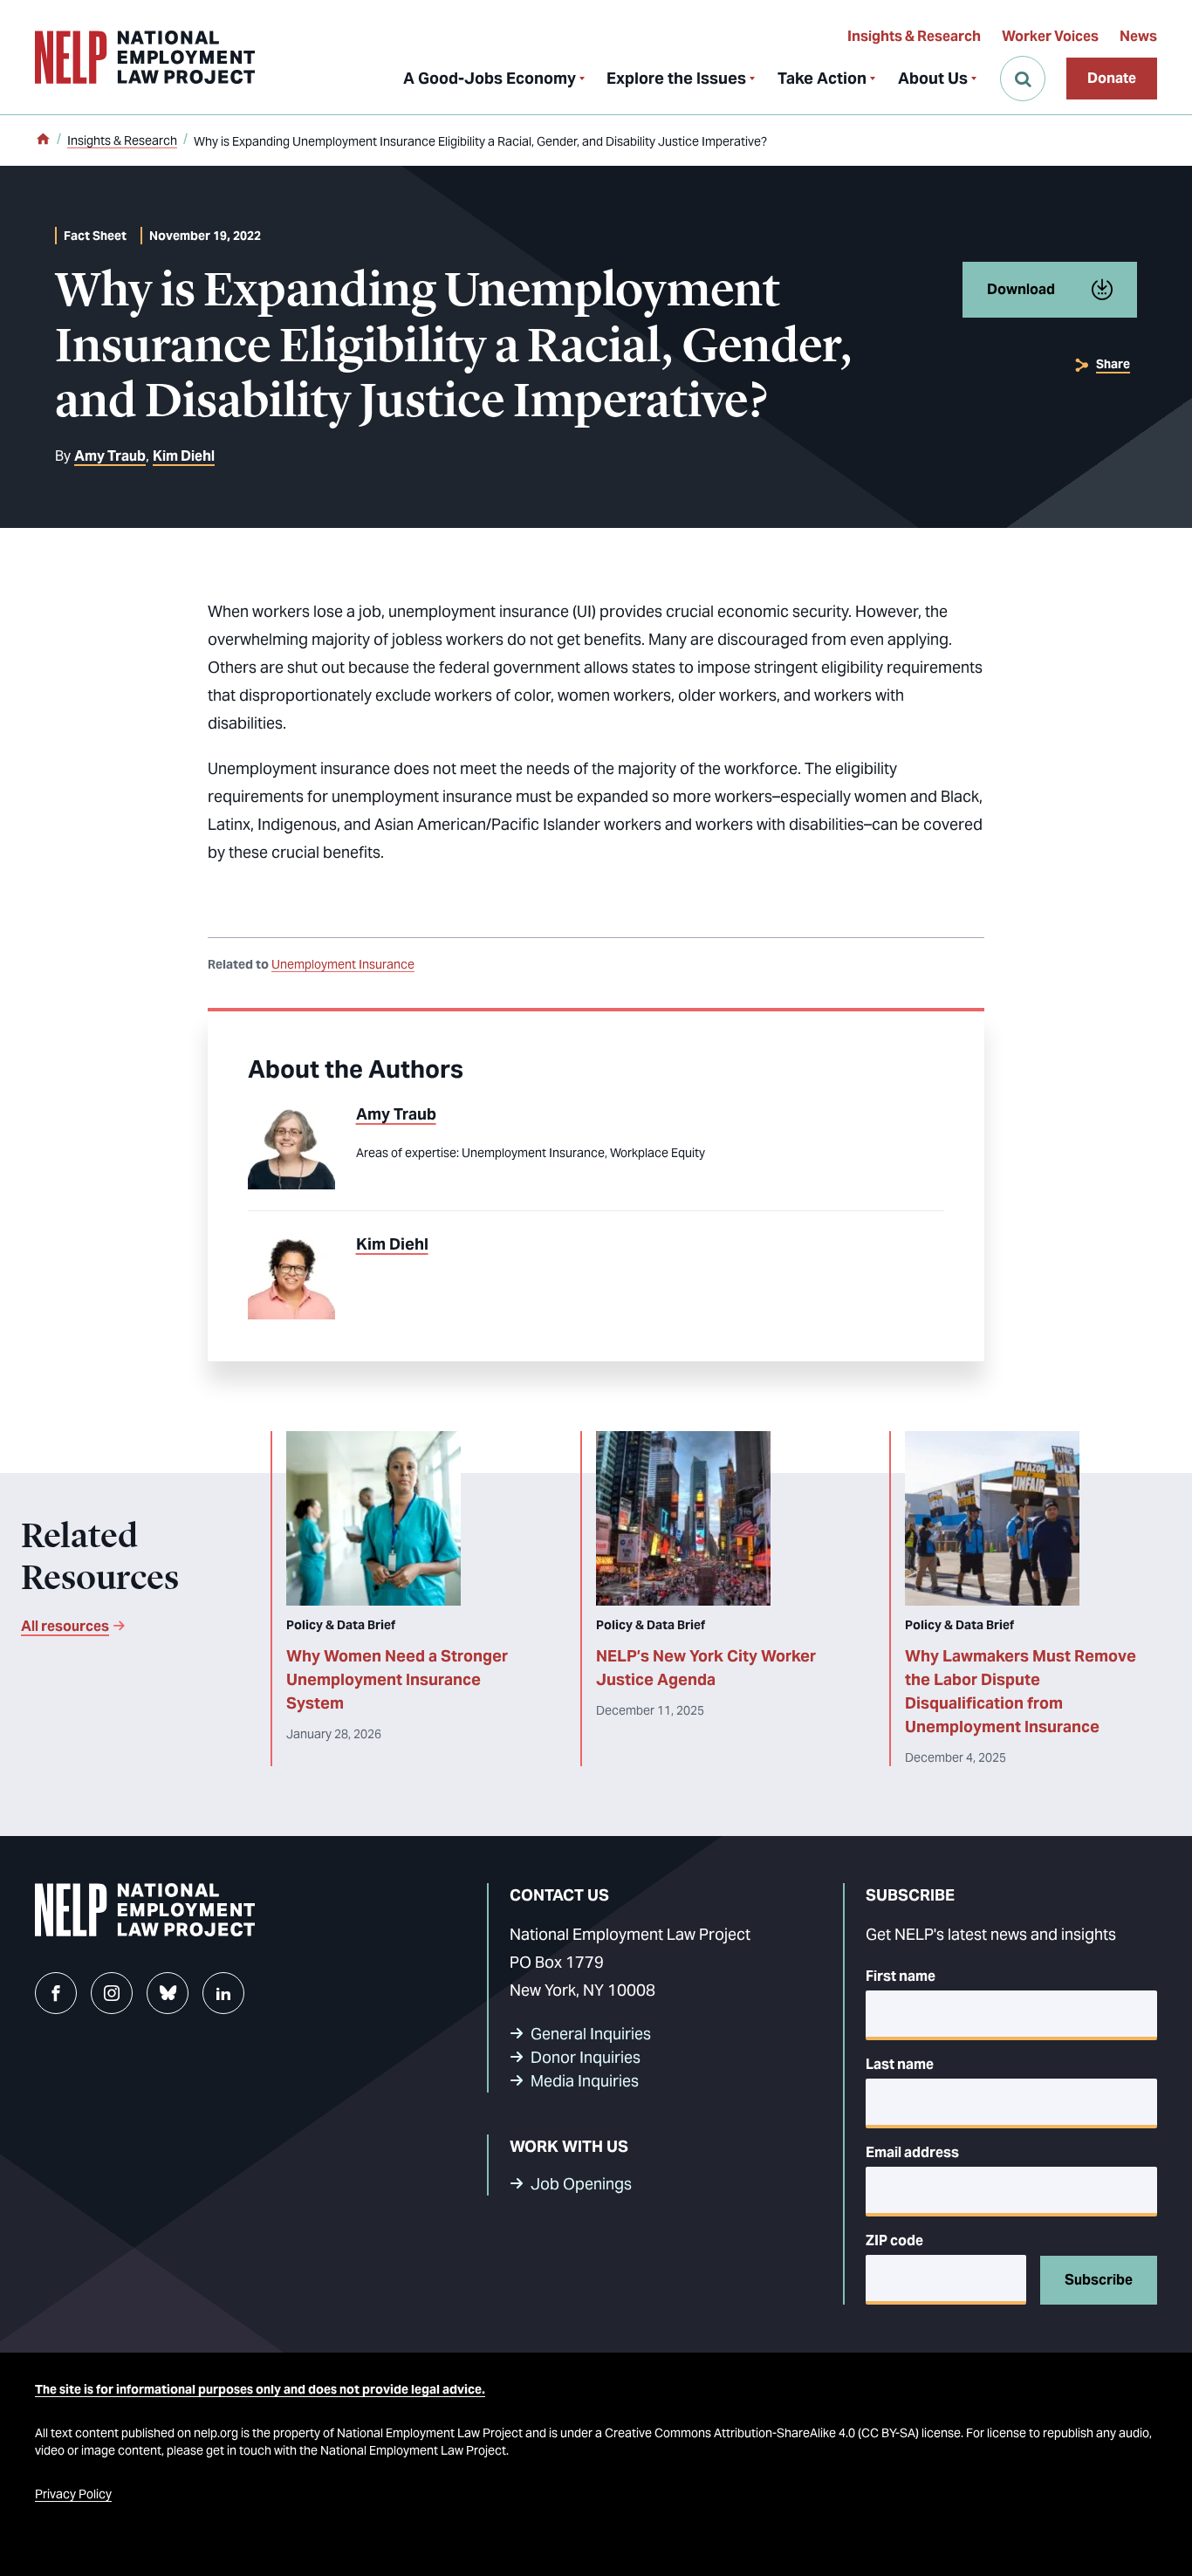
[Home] (43, 140)
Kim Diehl (184, 456)
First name (901, 1976)
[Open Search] (1023, 79)
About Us (933, 78)
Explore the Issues (676, 78)
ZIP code (894, 2240)
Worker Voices (1050, 36)
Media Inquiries (585, 2081)
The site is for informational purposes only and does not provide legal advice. (260, 2389)
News (1138, 36)
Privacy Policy (73, 2494)
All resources (65, 1626)
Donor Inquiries (586, 2057)
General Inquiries (591, 2034)
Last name (900, 2064)
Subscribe (1099, 2280)
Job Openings (581, 2184)
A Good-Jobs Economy (490, 78)
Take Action (822, 78)
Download (1021, 289)
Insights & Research (914, 36)
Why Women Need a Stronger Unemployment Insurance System (397, 1679)
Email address (912, 2152)
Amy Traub (110, 456)
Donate (1112, 78)
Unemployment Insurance (343, 964)
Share (1113, 364)
